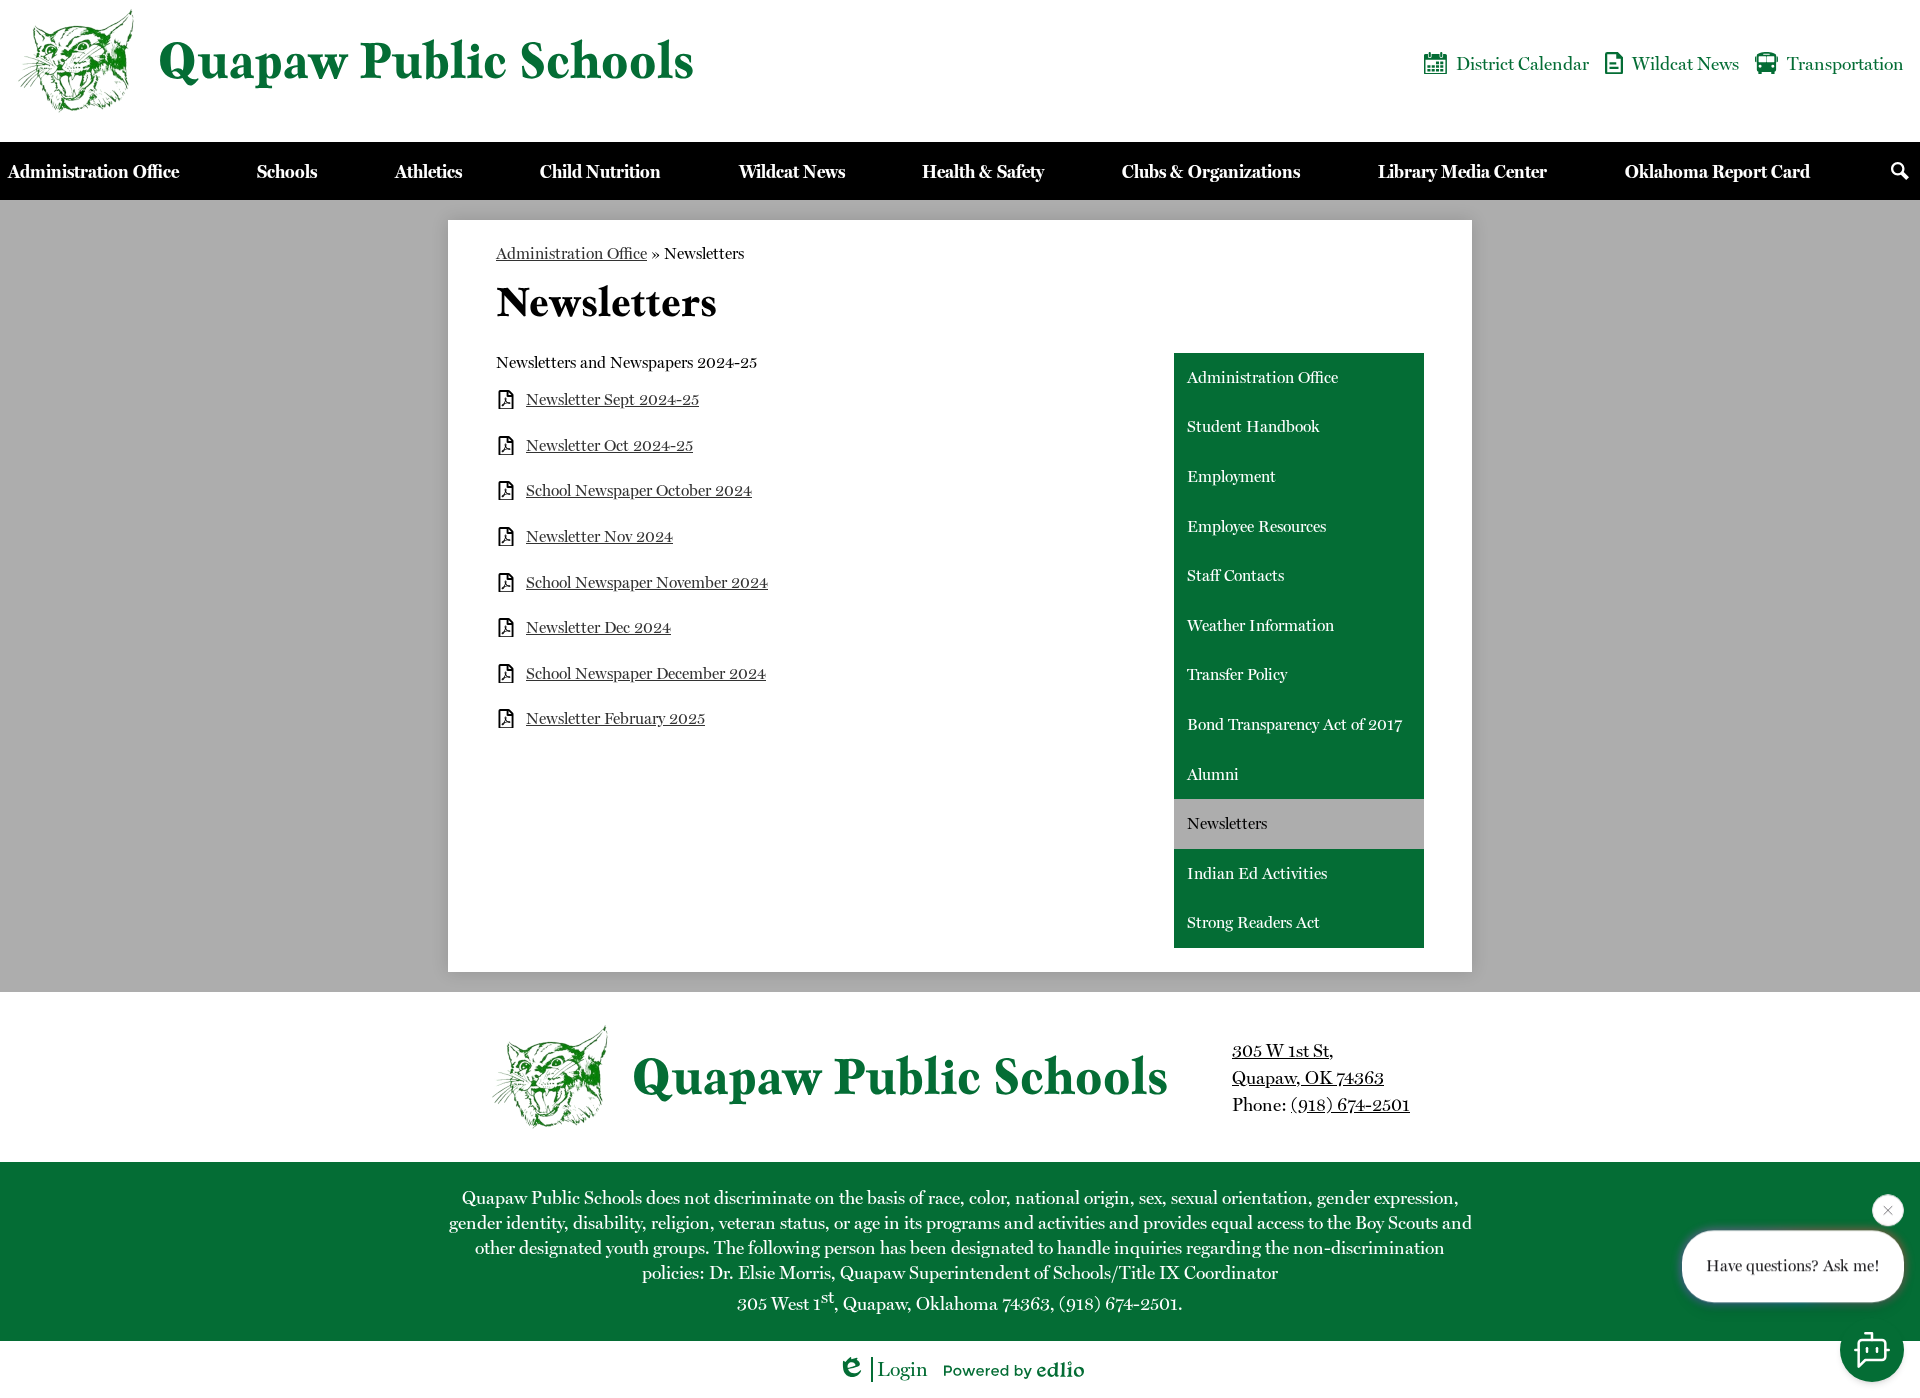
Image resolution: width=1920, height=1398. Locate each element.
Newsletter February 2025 (615, 718)
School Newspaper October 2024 (639, 490)
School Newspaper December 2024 (646, 673)
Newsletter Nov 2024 (599, 536)
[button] (93, 171)
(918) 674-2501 (1350, 1104)
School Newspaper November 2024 (647, 582)
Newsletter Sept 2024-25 (612, 399)
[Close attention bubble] (1888, 1210)
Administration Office (571, 253)
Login (902, 1369)
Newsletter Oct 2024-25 (609, 445)
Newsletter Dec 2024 (598, 627)
